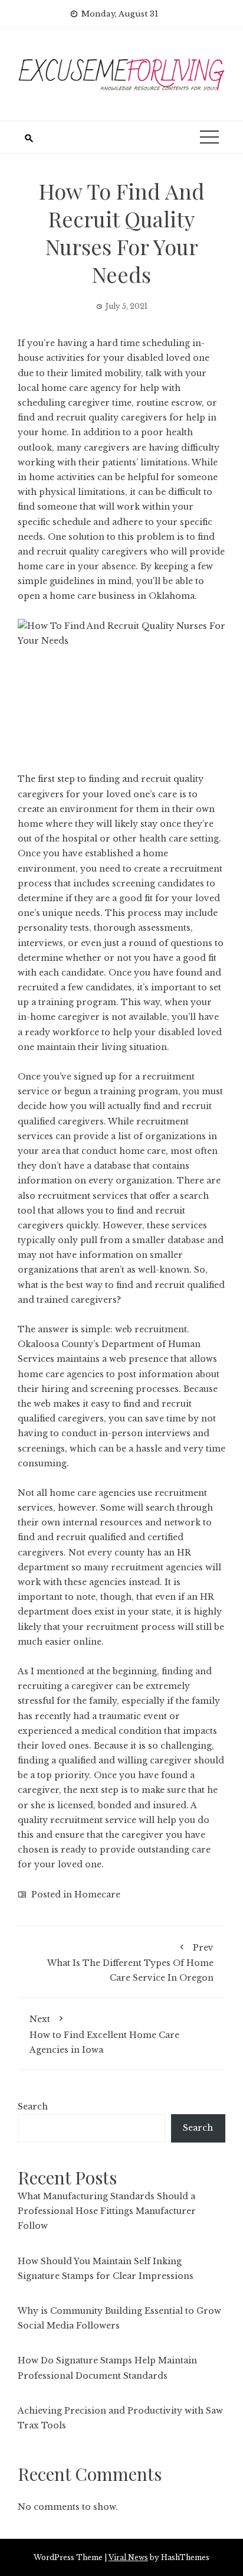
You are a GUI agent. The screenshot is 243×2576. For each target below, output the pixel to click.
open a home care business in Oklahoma (106, 596)
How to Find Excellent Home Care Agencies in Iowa (104, 2034)
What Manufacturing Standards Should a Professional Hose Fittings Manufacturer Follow (107, 2211)
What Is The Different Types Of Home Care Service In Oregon (130, 1963)
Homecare (97, 1894)
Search (33, 2107)
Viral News (128, 2557)
